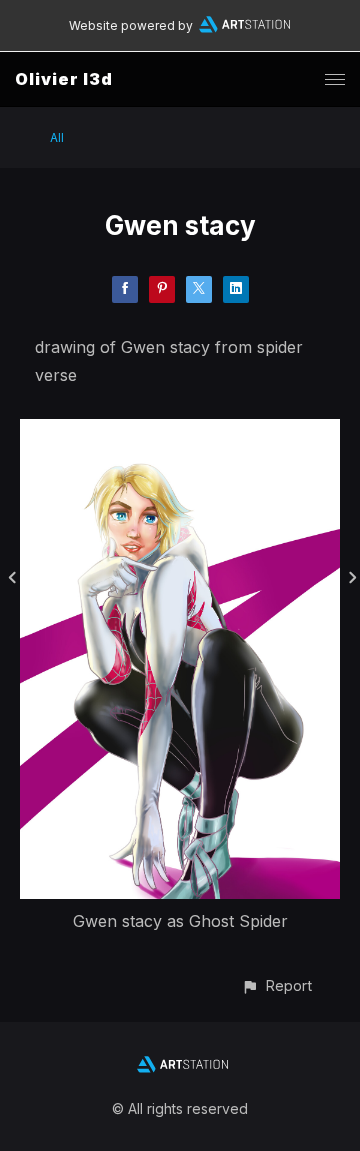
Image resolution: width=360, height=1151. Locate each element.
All (57, 137)
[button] (276, 985)
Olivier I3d (64, 79)
